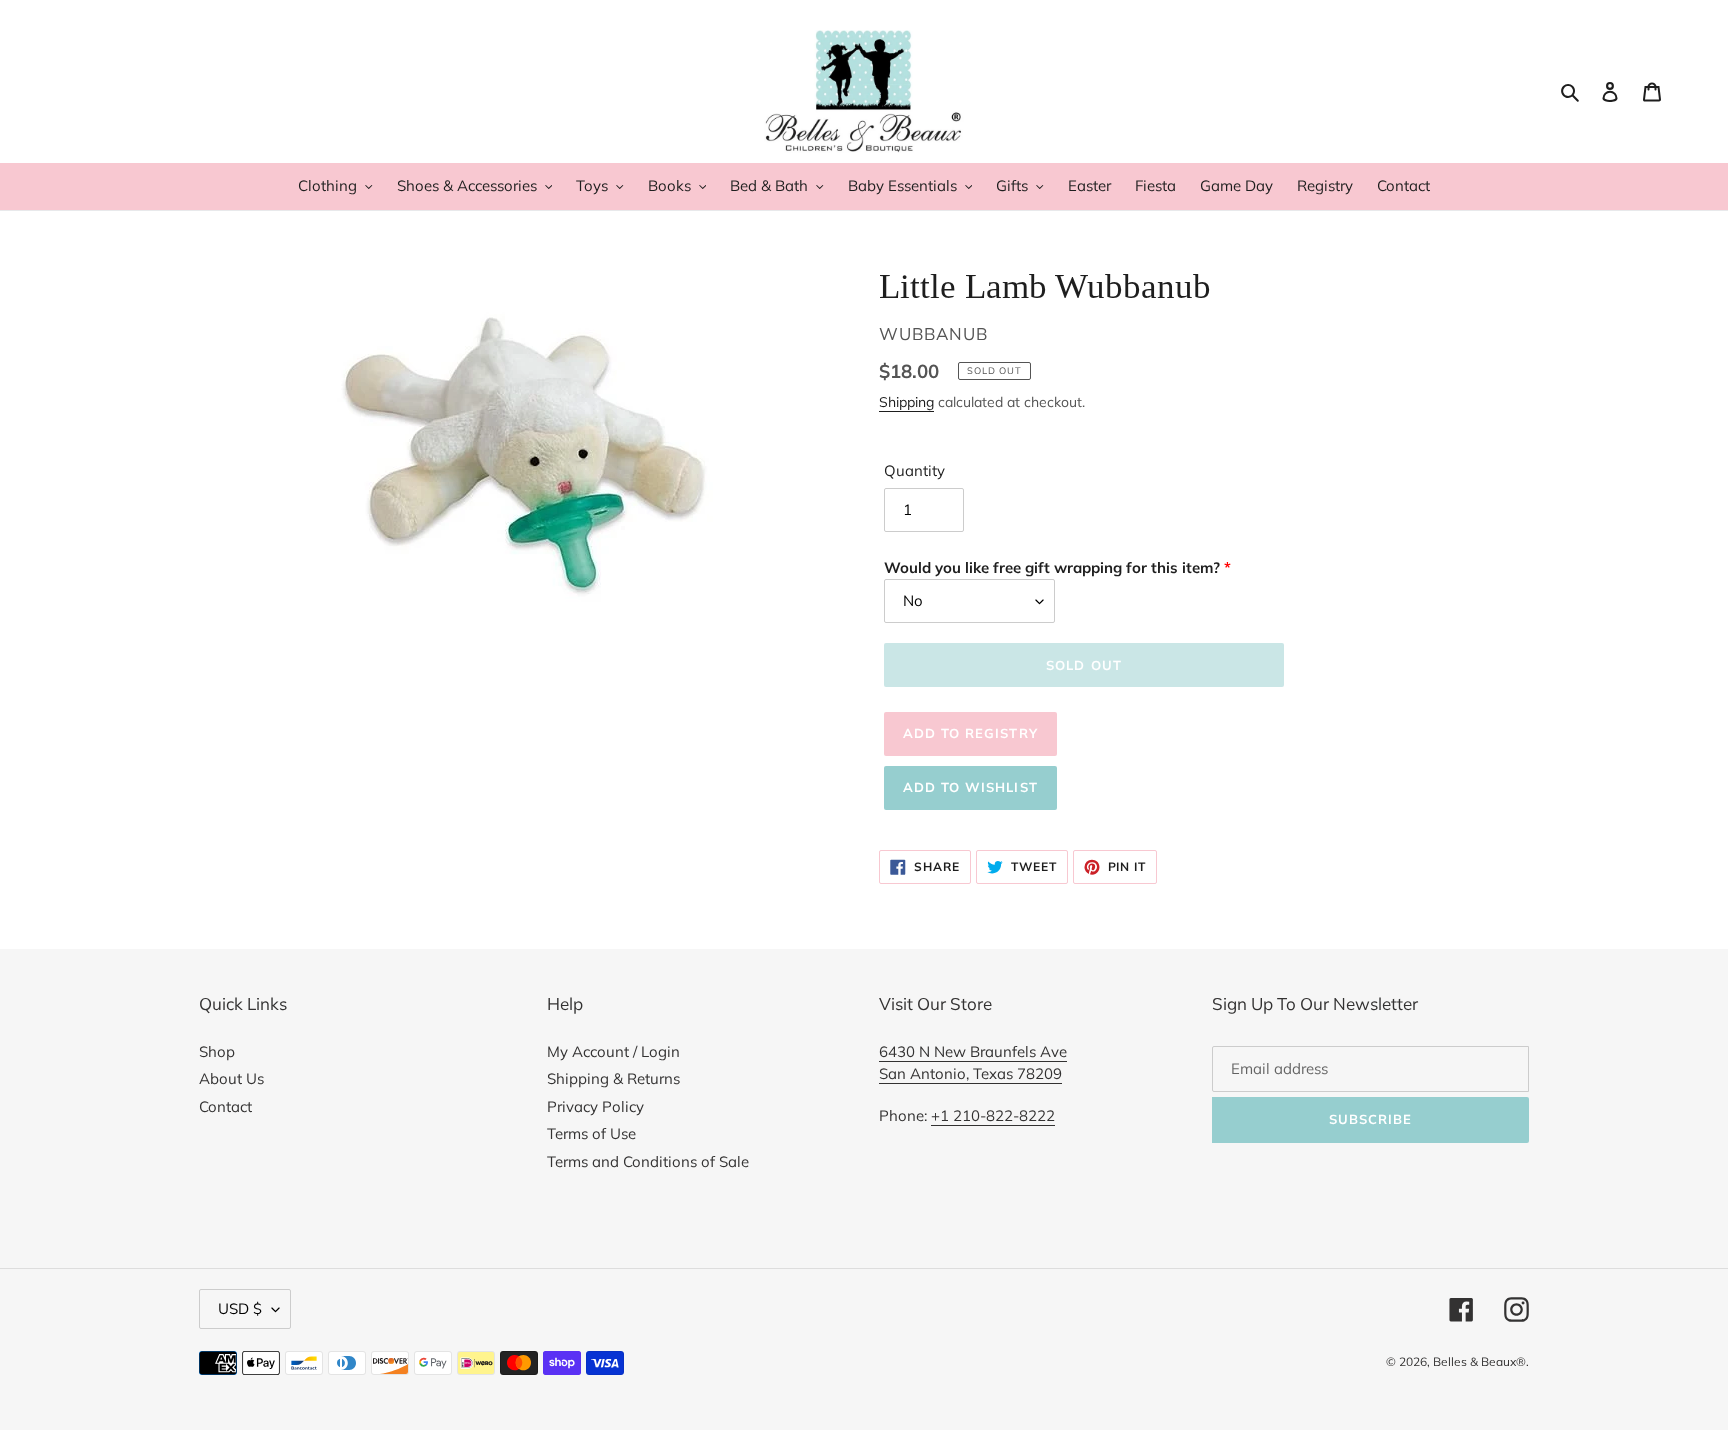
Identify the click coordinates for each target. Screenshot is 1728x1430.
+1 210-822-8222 (993, 1115)
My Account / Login (613, 1051)
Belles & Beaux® (1479, 1361)
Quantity (914, 470)
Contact (225, 1106)
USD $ (240, 1308)
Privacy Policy (595, 1106)
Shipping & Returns (613, 1078)
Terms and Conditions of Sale (648, 1161)
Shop (217, 1051)
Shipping (906, 401)
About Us (231, 1078)
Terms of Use (591, 1133)
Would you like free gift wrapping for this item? (1052, 567)
